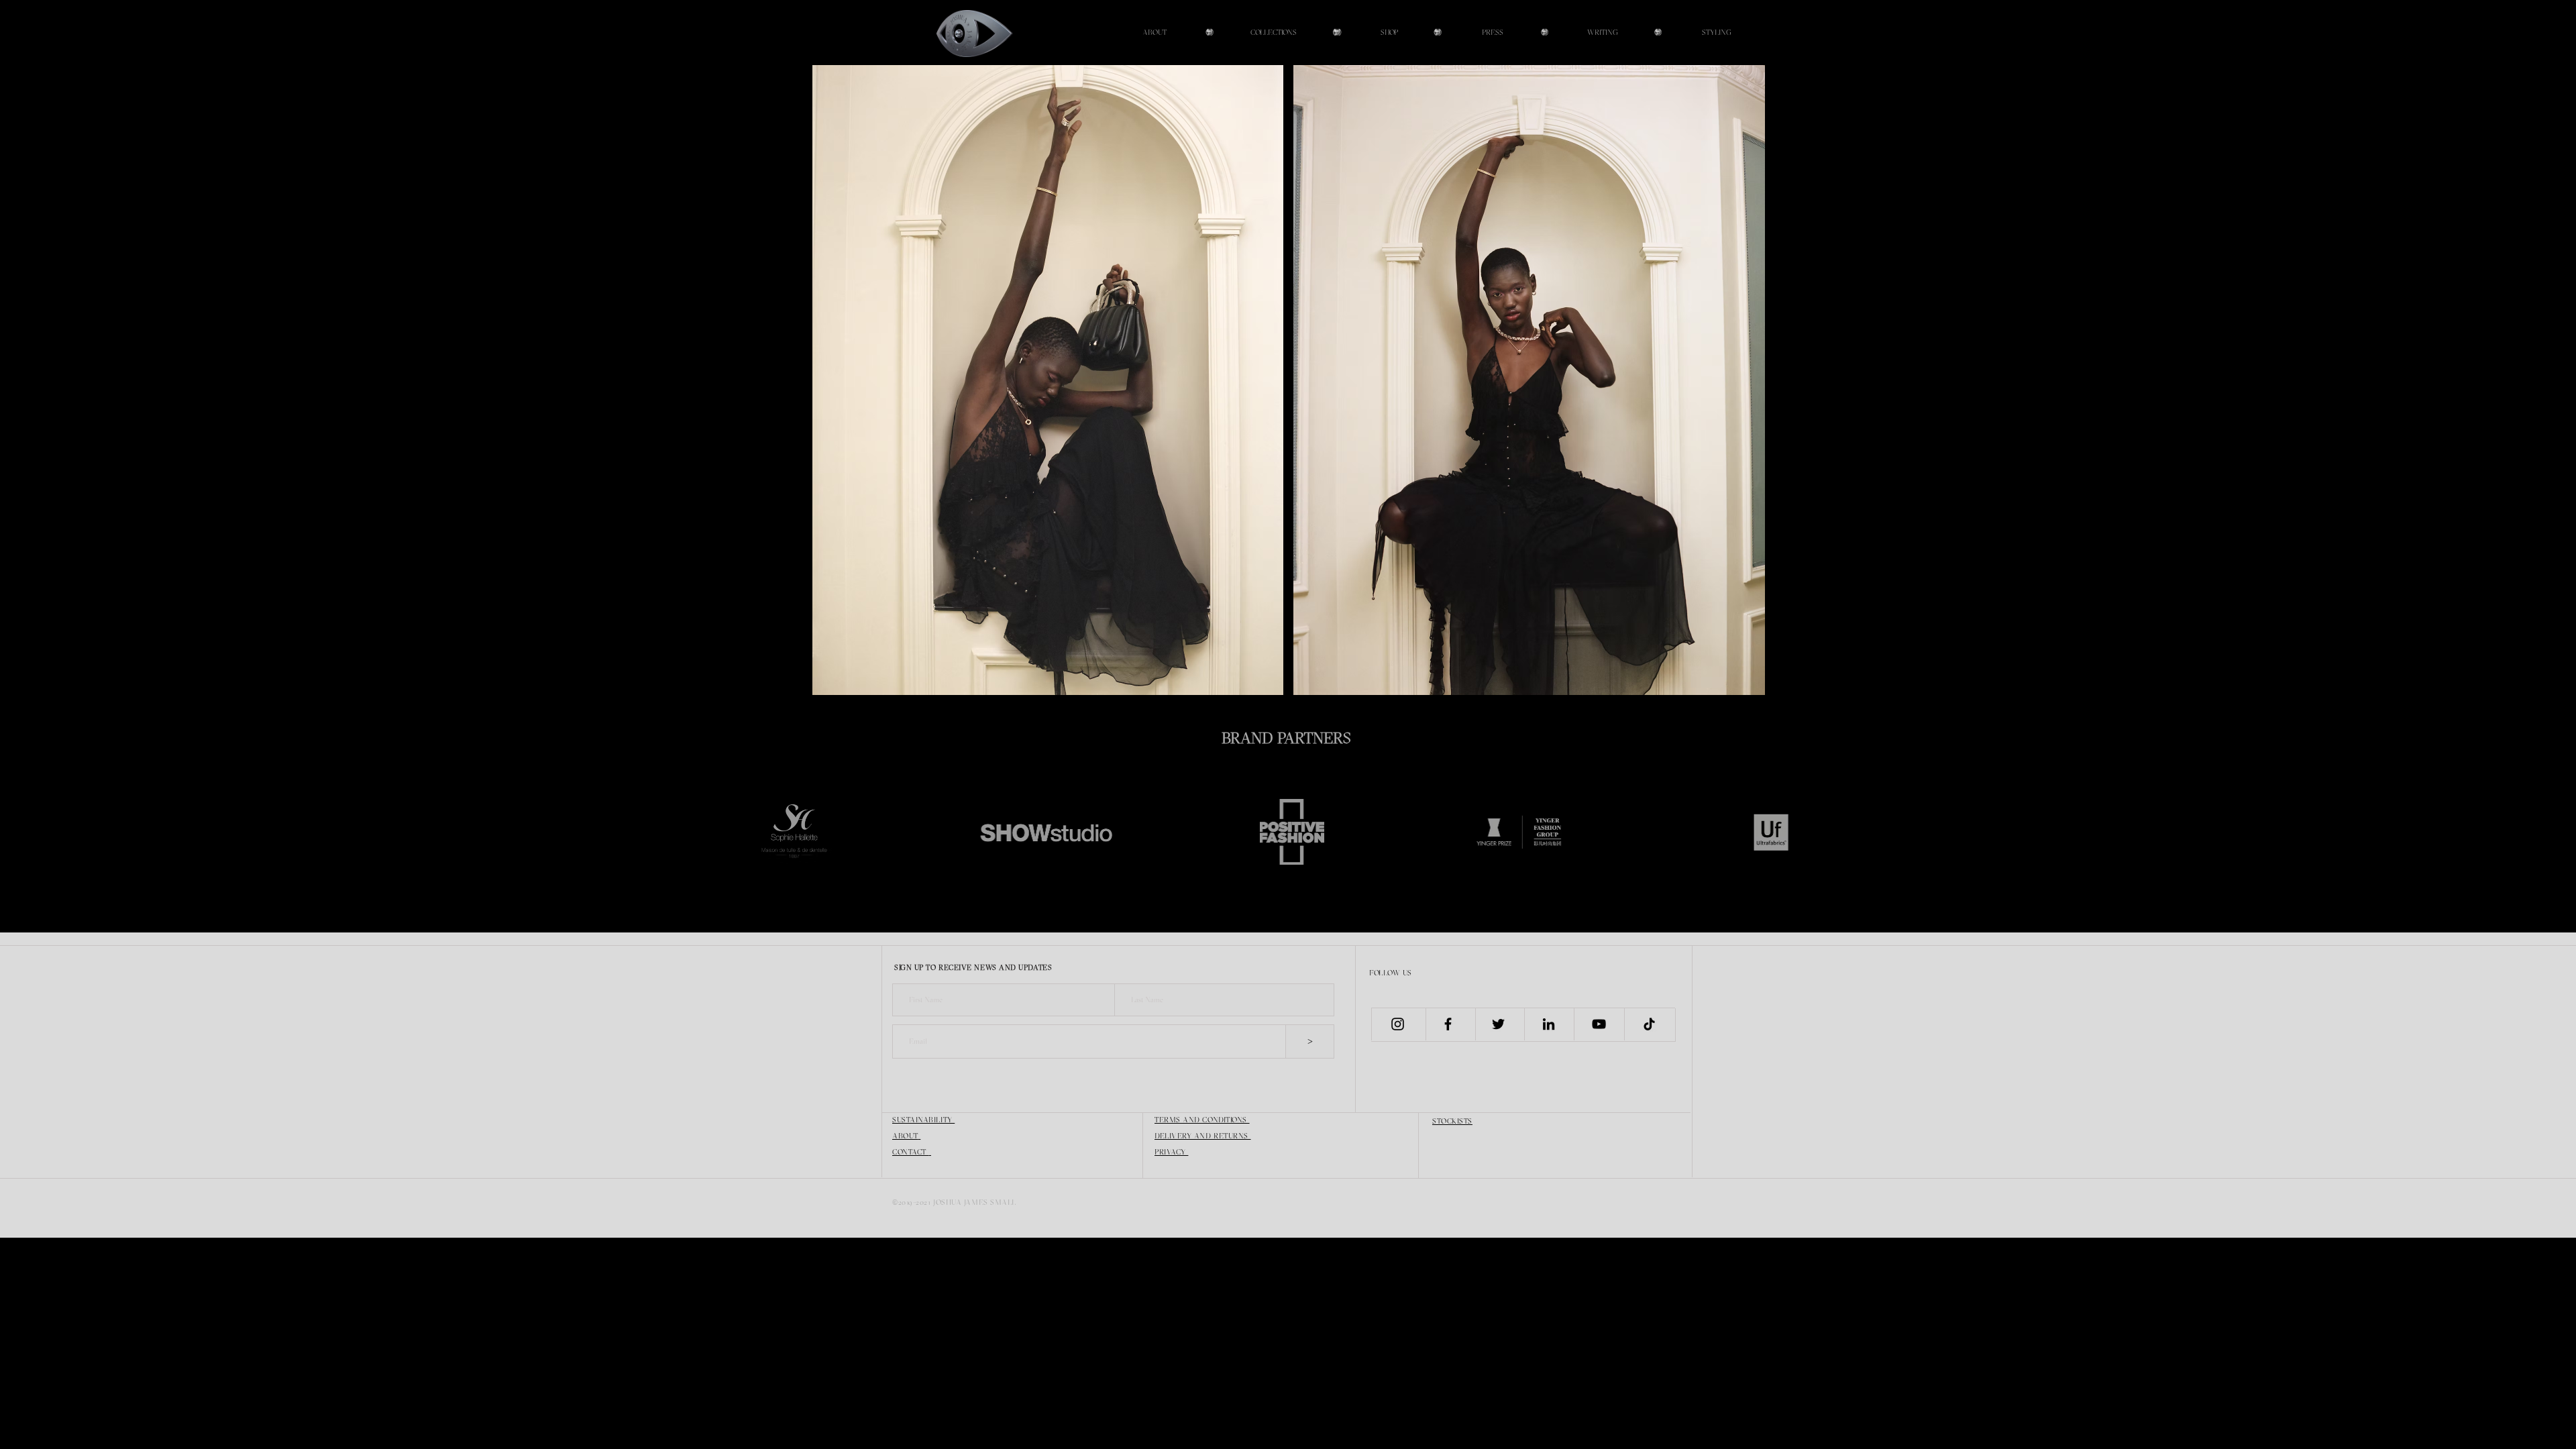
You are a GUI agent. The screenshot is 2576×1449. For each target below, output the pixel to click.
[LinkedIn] (1549, 1024)
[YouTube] (1599, 1024)
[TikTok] (1649, 1024)
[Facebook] (1448, 1024)
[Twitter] (1498, 1024)
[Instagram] (1398, 1024)
